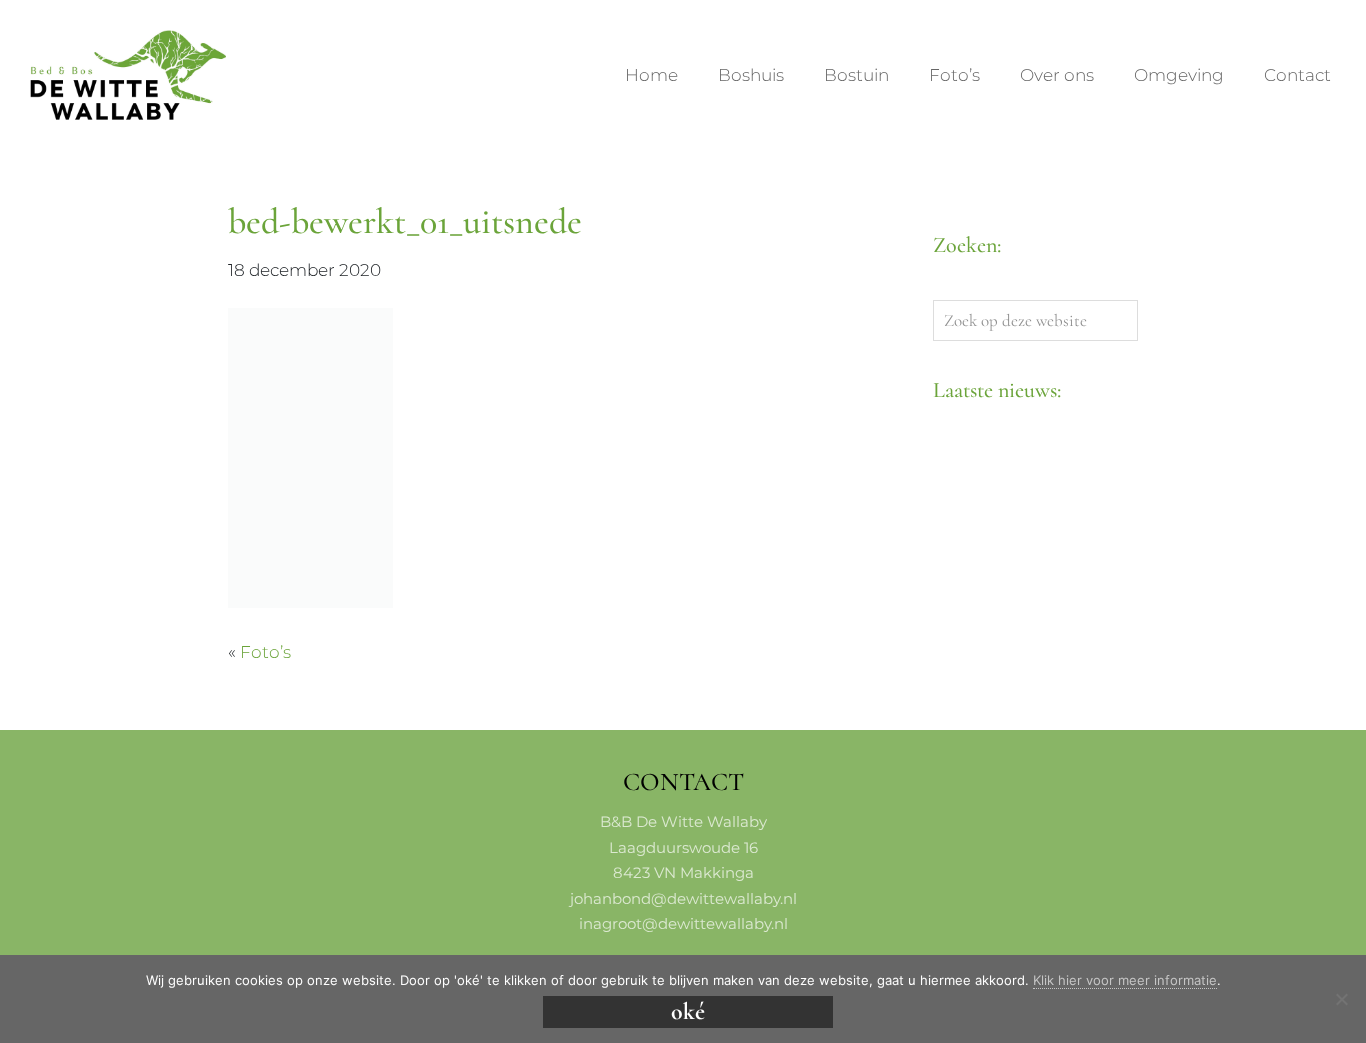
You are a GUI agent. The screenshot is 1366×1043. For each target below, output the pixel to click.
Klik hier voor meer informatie (1125, 980)
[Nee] (1341, 999)
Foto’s (265, 652)
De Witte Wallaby (47, 33)
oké (688, 1011)
